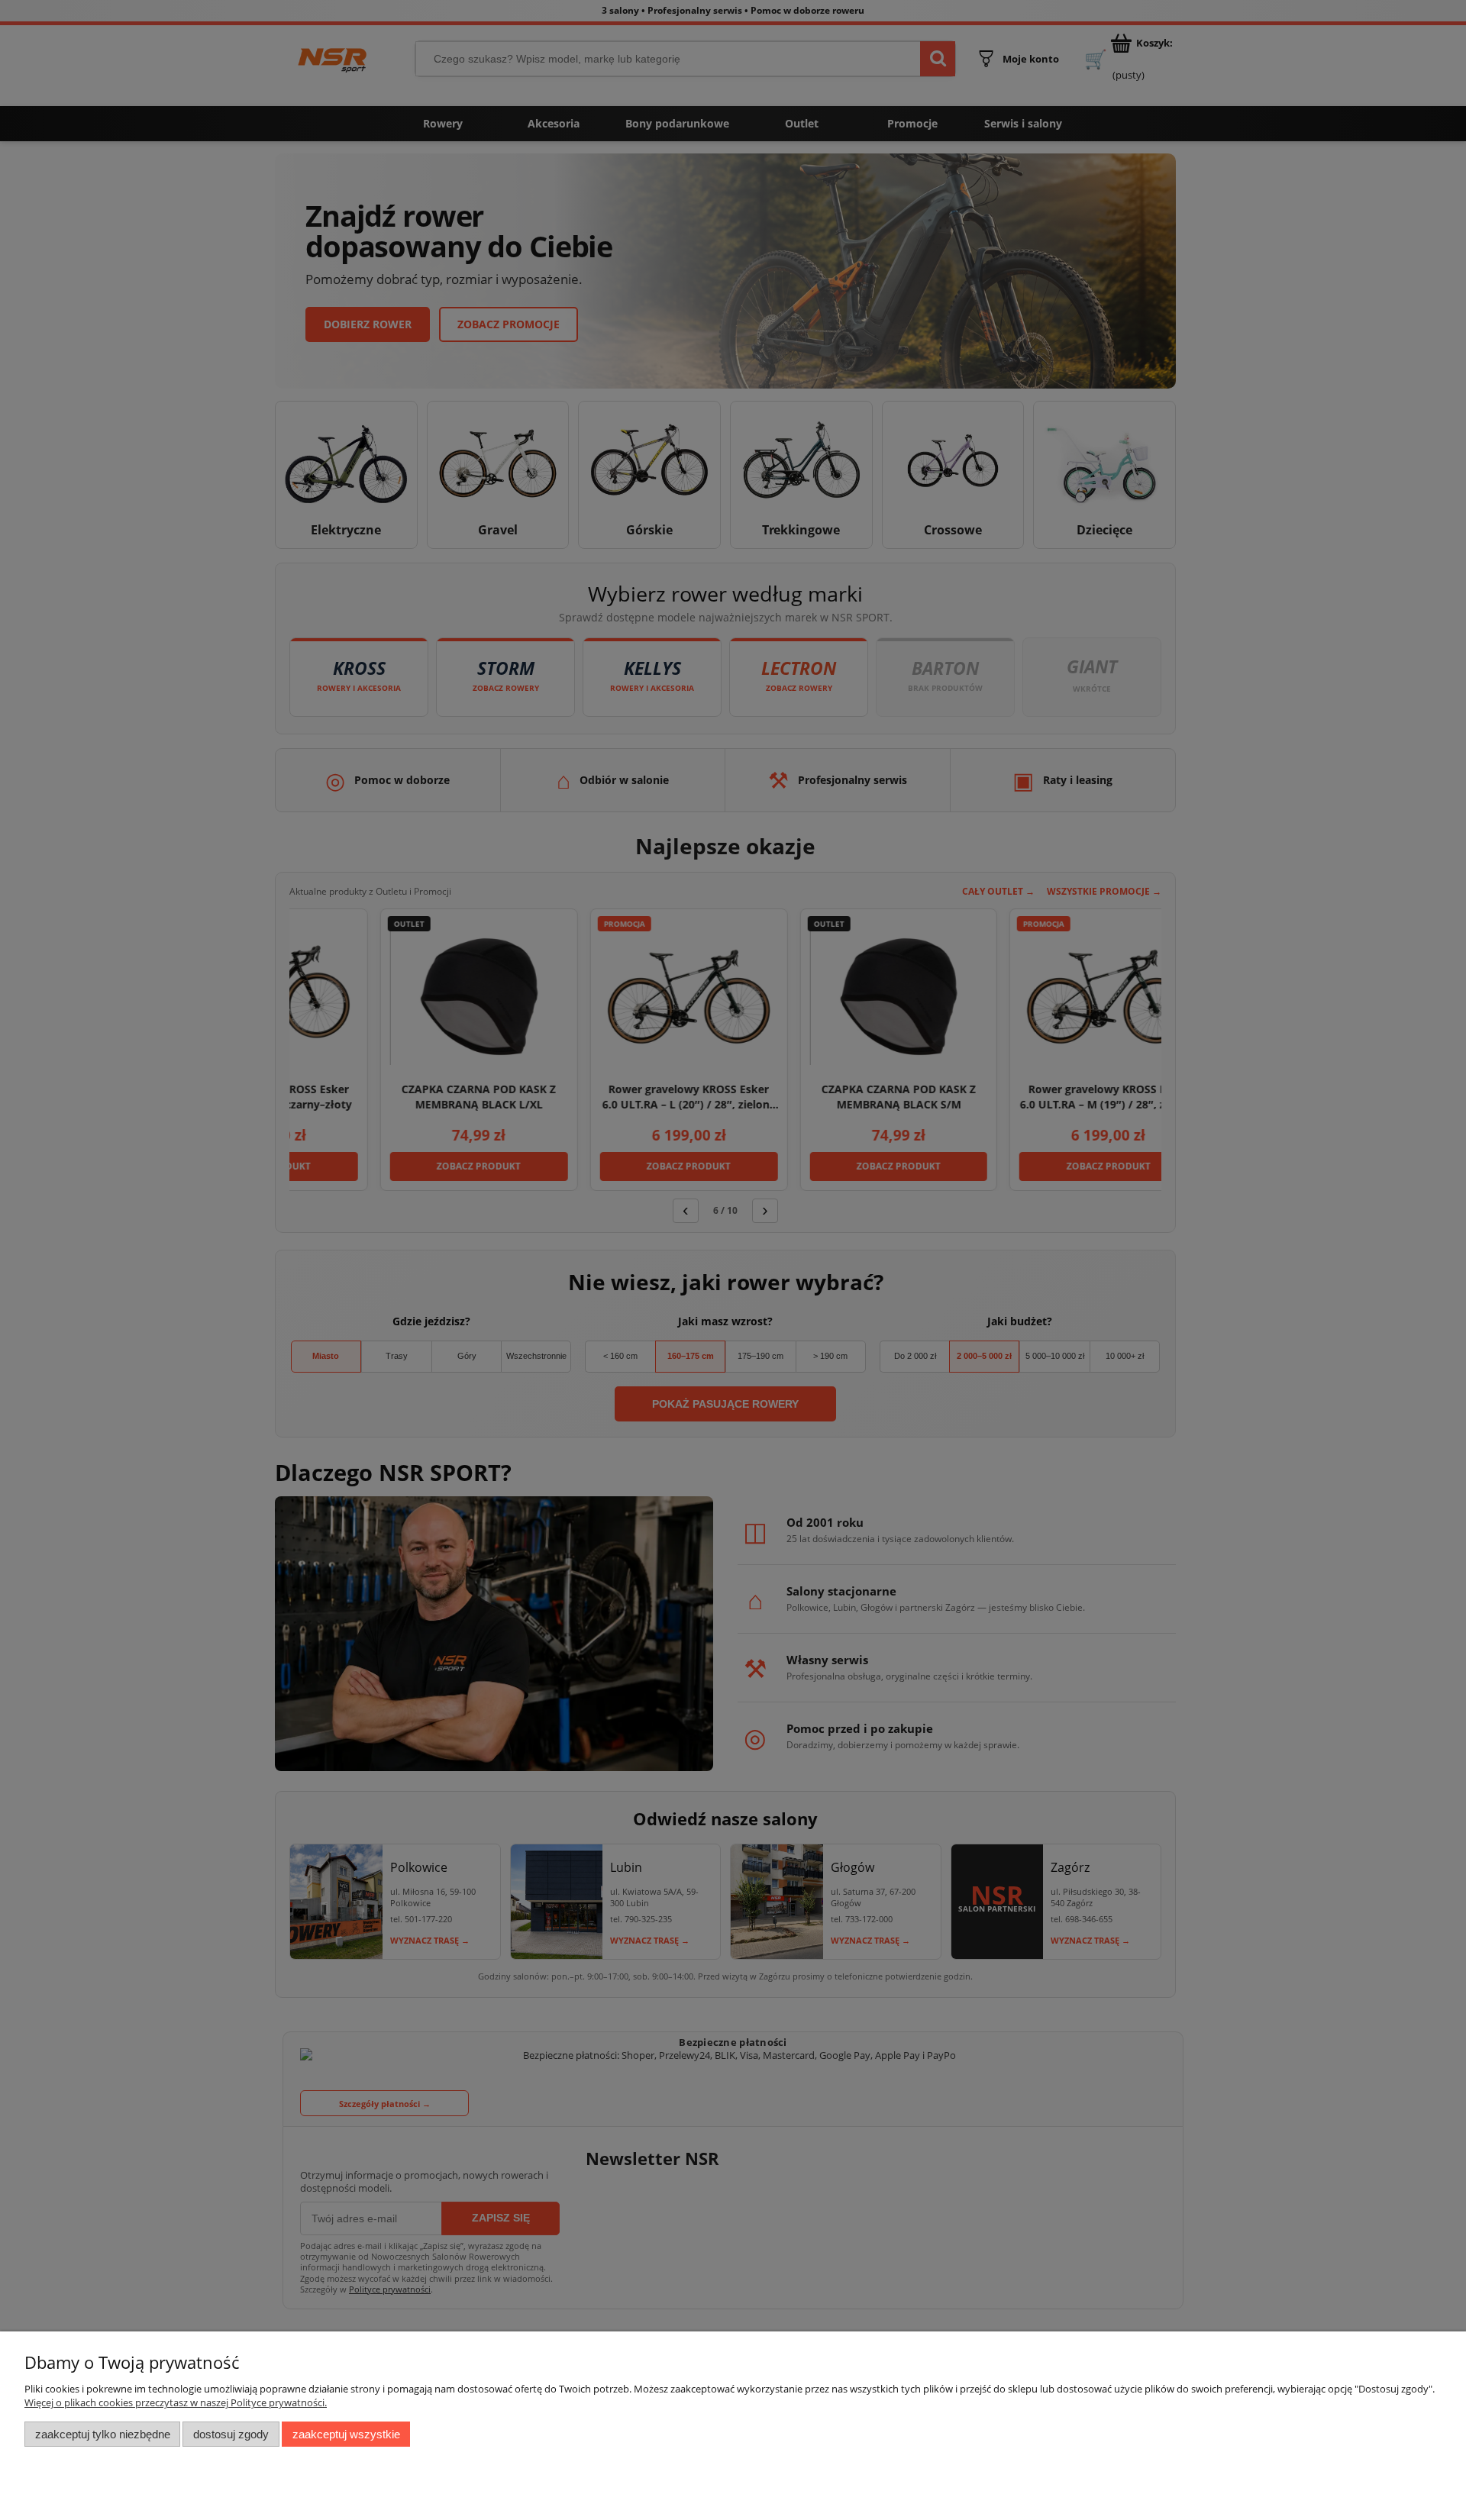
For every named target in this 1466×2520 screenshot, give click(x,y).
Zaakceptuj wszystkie (346, 2434)
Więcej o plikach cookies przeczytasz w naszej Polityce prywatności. (176, 2402)
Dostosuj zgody (231, 2434)
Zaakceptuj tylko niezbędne (103, 2434)
